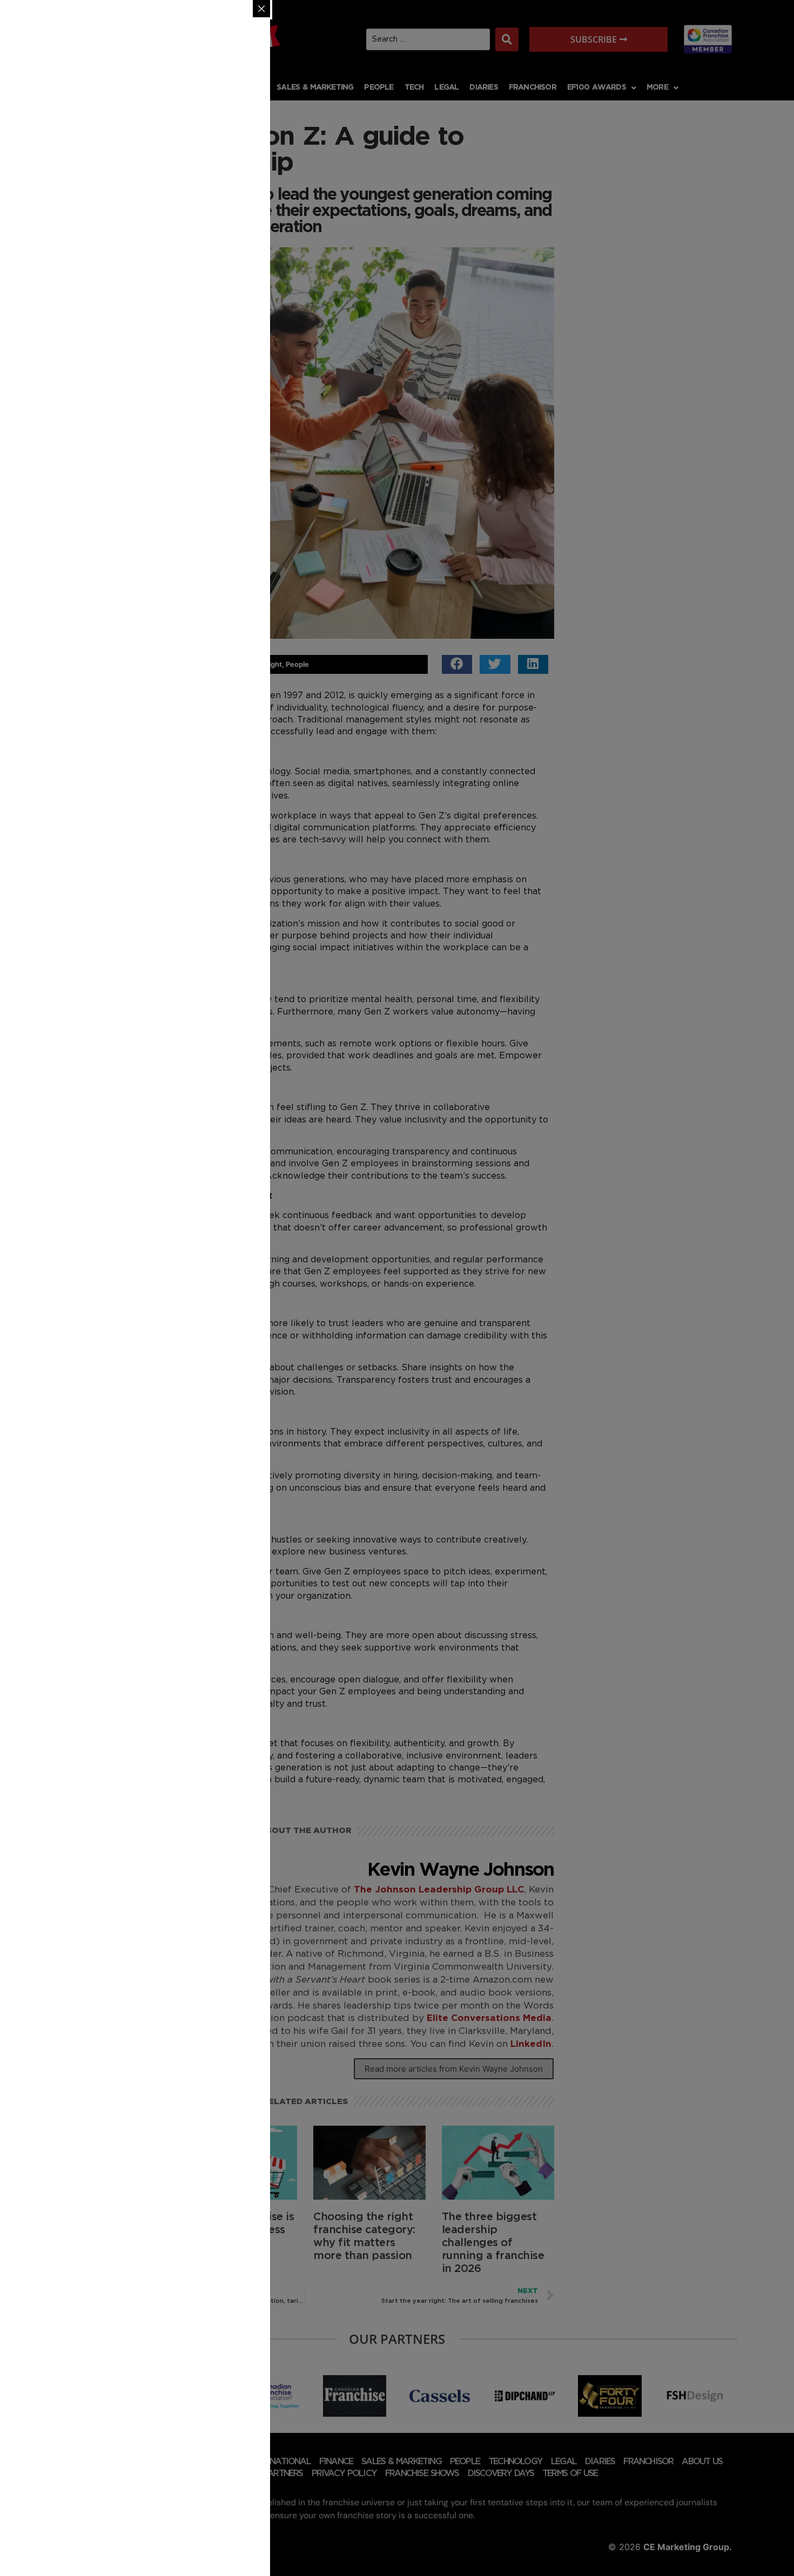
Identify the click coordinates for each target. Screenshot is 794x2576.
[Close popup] (261, 9)
